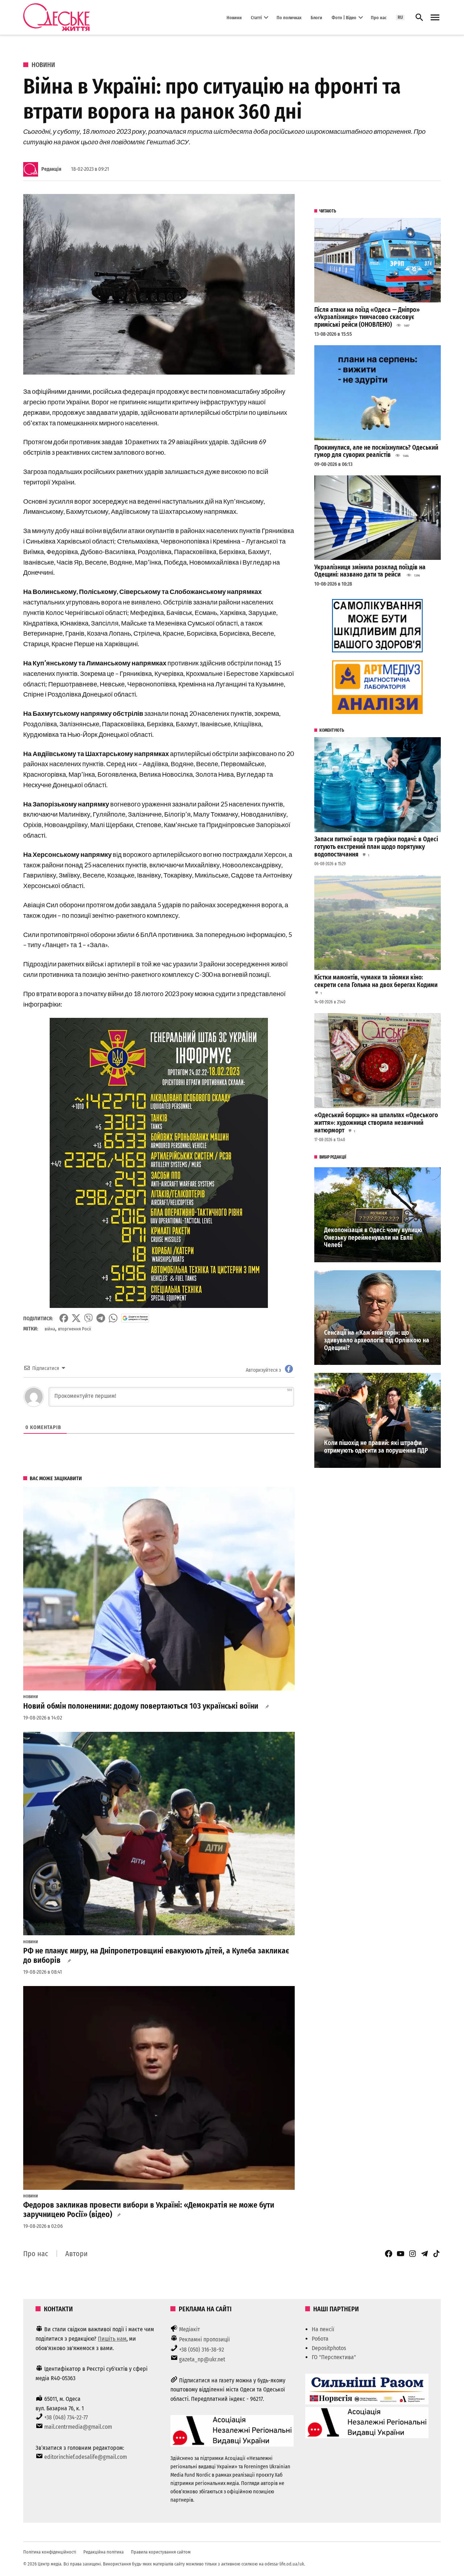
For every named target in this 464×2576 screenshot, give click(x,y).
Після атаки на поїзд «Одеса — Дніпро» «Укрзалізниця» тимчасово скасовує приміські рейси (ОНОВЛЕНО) (367, 317)
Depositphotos (329, 2348)
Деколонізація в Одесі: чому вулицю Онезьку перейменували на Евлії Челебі (373, 1238)
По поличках (289, 17)
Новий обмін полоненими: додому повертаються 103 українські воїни (142, 1706)
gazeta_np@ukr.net (202, 2359)
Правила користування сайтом (161, 2552)
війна (50, 1329)
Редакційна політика (103, 2552)
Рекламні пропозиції (204, 2339)
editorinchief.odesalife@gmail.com (86, 2457)
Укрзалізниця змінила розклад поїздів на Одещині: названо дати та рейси (370, 571)
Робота (320, 2339)
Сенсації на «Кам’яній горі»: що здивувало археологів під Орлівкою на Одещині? (377, 1340)
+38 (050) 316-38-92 (202, 2350)
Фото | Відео (344, 17)
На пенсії (323, 2329)
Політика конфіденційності (50, 2552)
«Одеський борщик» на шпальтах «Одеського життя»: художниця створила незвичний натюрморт (376, 1123)
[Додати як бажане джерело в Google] (135, 1318)
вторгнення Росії (74, 1329)
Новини (234, 17)
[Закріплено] (435, 18)
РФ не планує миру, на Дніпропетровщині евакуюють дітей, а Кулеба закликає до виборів (156, 1956)
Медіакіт (190, 2329)
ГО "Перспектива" (334, 2357)
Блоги (316, 17)
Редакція (51, 169)
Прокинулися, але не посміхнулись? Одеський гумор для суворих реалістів (376, 451)
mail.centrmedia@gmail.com (78, 2427)
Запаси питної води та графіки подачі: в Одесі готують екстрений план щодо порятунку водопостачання (376, 847)
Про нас (379, 17)
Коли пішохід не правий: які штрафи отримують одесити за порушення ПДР (376, 1447)
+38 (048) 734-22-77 (66, 2417)
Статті (256, 17)
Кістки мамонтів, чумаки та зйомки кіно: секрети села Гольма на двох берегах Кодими (376, 981)
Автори (76, 2254)
